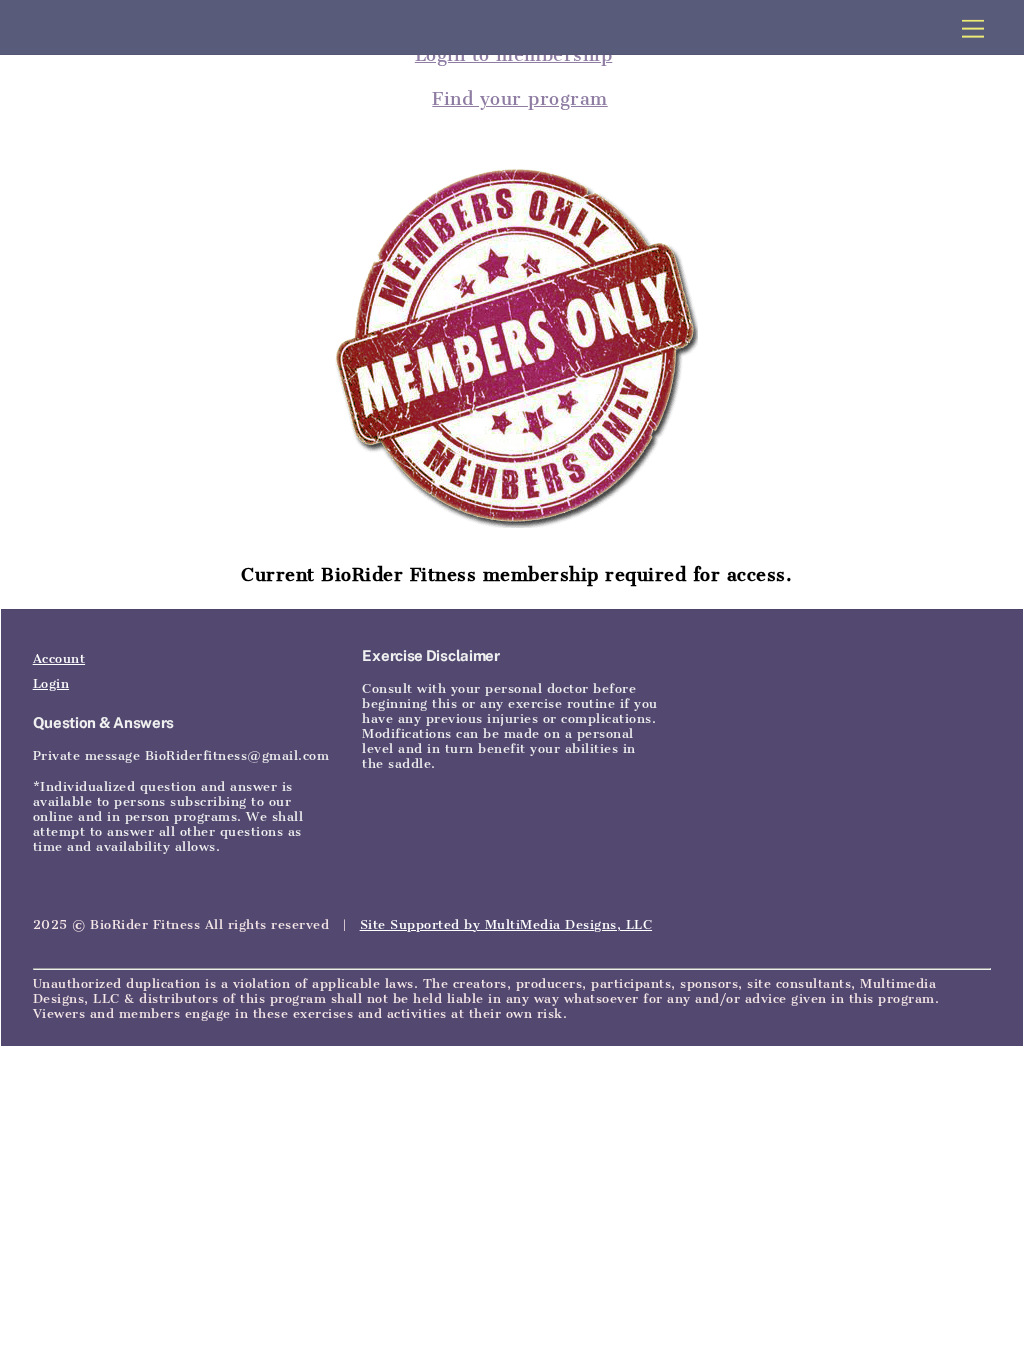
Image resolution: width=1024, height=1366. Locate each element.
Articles (112, 583)
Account (59, 658)
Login (51, 683)
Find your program (520, 99)
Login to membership (514, 55)
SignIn (176, 583)
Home (52, 583)
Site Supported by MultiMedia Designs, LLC (506, 924)
